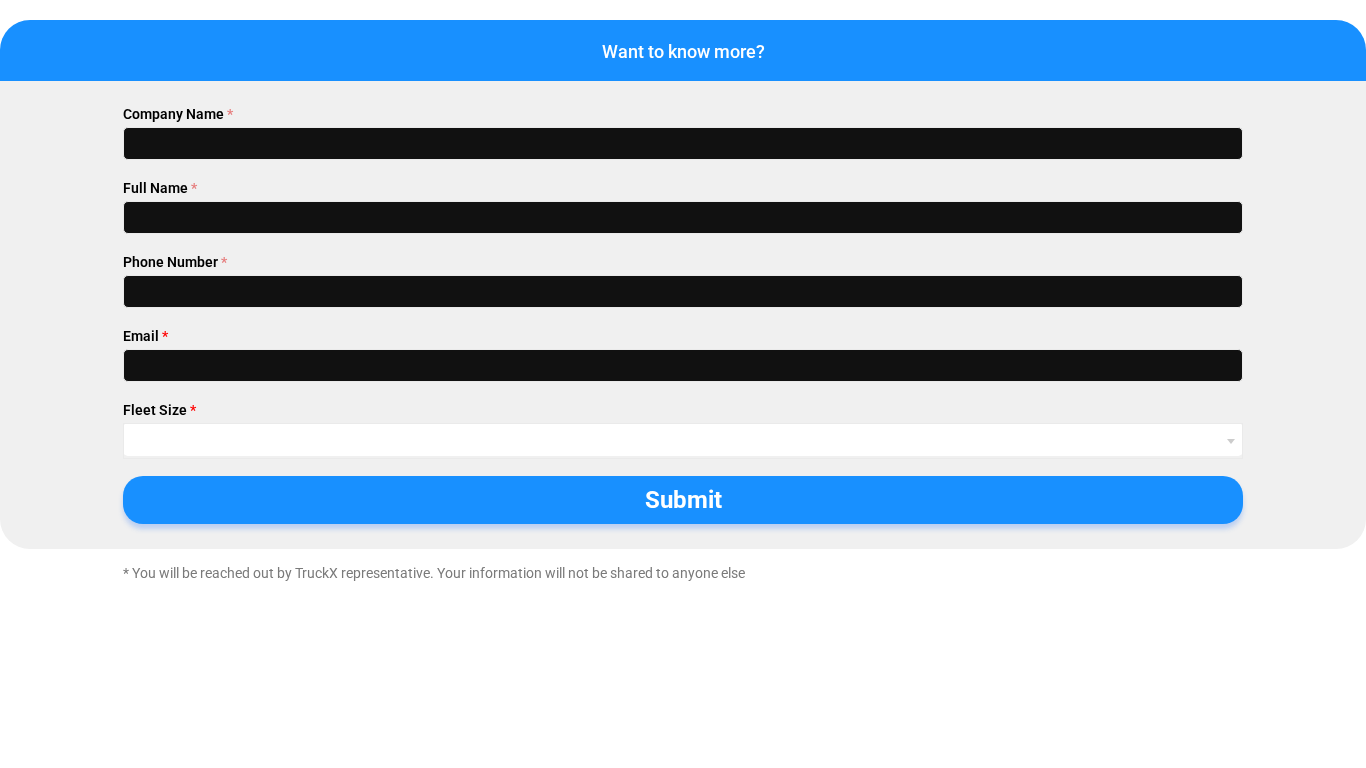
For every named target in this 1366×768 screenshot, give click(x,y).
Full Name (160, 188)
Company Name (178, 114)
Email (145, 336)
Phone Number (175, 262)
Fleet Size (159, 410)
